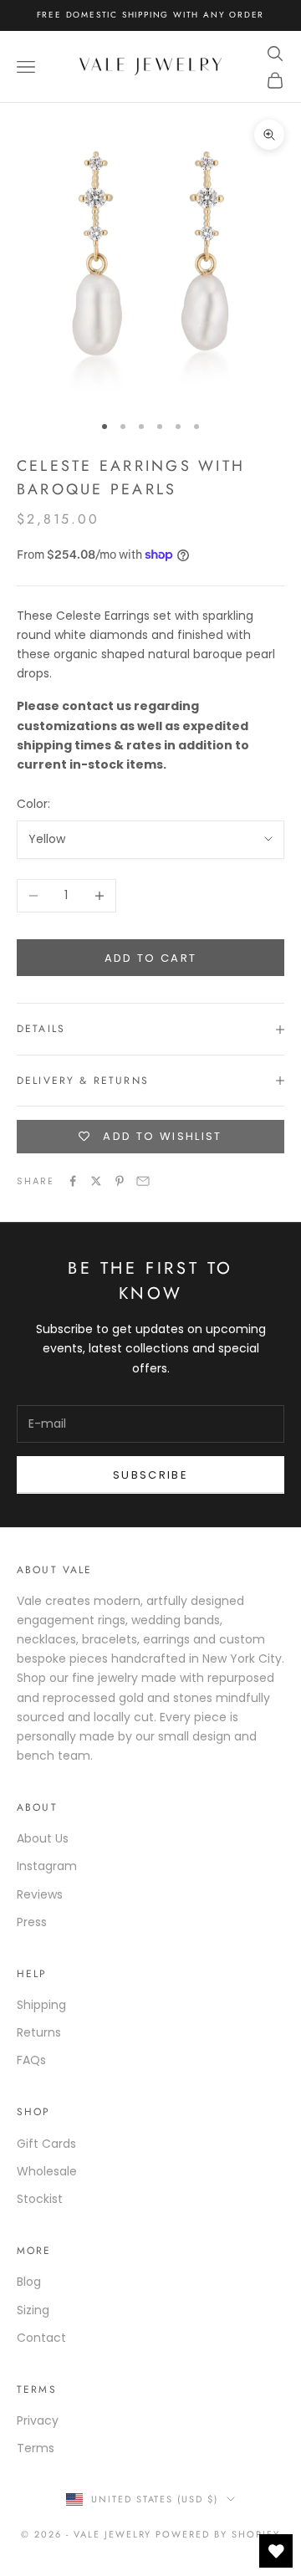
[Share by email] (143, 1181)
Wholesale (47, 2171)
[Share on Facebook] (73, 1181)
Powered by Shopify (218, 2534)
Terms (36, 2448)
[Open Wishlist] (276, 2551)
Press (32, 1922)
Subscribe (150, 1475)
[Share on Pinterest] (120, 1181)
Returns (39, 2032)
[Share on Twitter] (96, 1181)
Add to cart (151, 958)
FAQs (31, 2060)
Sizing (33, 2310)
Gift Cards (46, 2144)
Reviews (40, 1894)
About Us (43, 1838)
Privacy (38, 2420)
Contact (41, 2338)
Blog (29, 2282)
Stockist (40, 2199)
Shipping (41, 2005)
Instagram (47, 1866)
